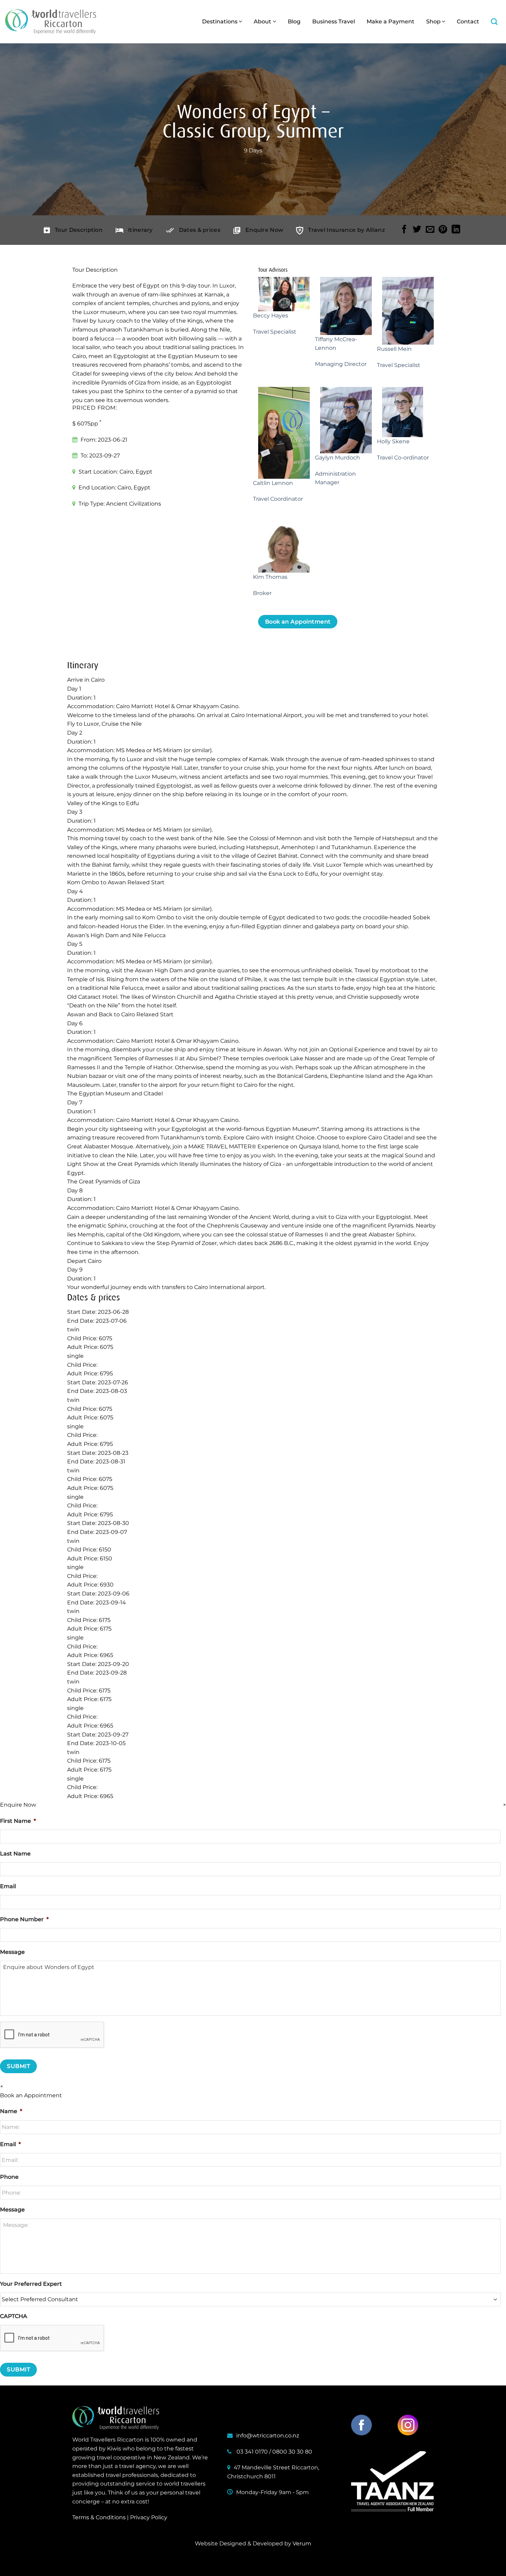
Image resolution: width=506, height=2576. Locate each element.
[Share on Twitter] (417, 230)
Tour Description (79, 230)
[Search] (494, 21)
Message (12, 1952)
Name (11, 2111)
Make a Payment (391, 21)
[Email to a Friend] (430, 230)
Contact (468, 21)
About (262, 21)
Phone (9, 2177)
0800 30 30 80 (292, 2452)
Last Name (15, 1854)
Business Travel (334, 21)
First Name (18, 1821)
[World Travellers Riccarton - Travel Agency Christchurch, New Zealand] (51, 22)
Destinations (220, 21)
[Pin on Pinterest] (443, 230)
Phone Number (24, 1919)
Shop (433, 21)
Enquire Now (264, 230)
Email (8, 1886)
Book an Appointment (298, 622)
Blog (294, 21)
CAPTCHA (14, 2316)
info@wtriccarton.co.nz (268, 2436)
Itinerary (140, 230)
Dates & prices (200, 230)
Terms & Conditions (99, 2517)
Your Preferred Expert (31, 2284)
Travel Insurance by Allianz (346, 230)
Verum (302, 2543)
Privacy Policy (149, 2517)
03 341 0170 (252, 2452)
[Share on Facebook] (404, 230)
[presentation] (52, 2338)
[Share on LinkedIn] (456, 230)
